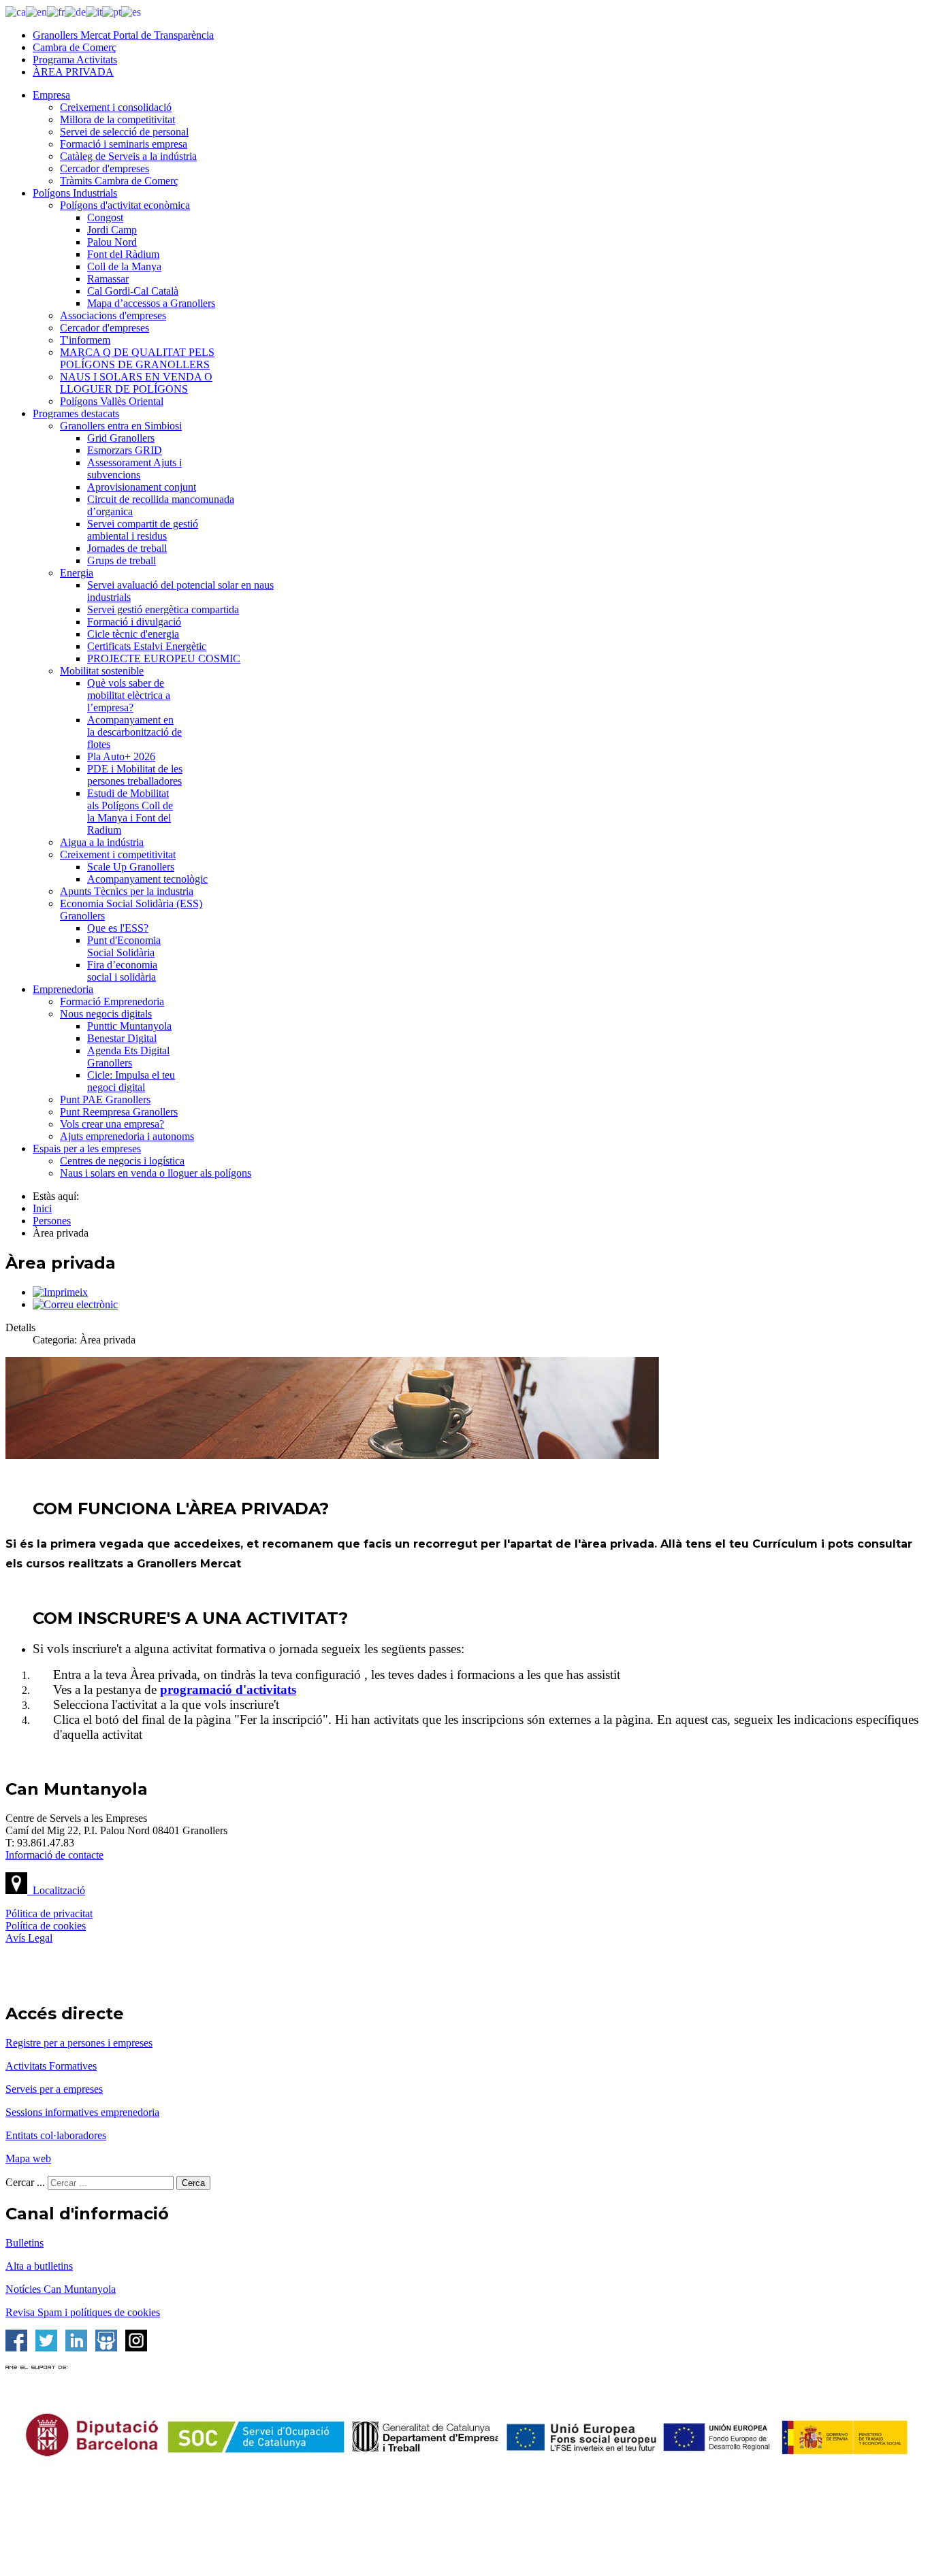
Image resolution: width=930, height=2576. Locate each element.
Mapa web (28, 2158)
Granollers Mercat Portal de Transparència (123, 35)
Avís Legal (29, 1938)
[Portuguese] (112, 11)
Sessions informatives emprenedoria (82, 2112)
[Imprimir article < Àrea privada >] (60, 1292)
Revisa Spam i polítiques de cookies (83, 2312)
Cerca (193, 2183)
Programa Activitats (75, 60)
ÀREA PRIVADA (73, 72)
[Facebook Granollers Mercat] (16, 2348)
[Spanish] (131, 11)
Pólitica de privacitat (49, 1913)
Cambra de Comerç (75, 47)
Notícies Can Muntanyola (61, 2289)
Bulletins (25, 2243)
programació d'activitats (228, 1690)
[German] (75, 11)
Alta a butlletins (39, 2266)
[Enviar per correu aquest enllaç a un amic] (75, 1304)
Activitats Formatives (51, 2066)
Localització (56, 1890)
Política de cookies (46, 1926)
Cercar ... (25, 2182)
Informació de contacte (54, 1855)
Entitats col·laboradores (56, 2135)
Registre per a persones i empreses (79, 2043)
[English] (36, 11)
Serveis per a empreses (54, 2089)
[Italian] (94, 11)
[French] (56, 11)
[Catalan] (16, 11)
